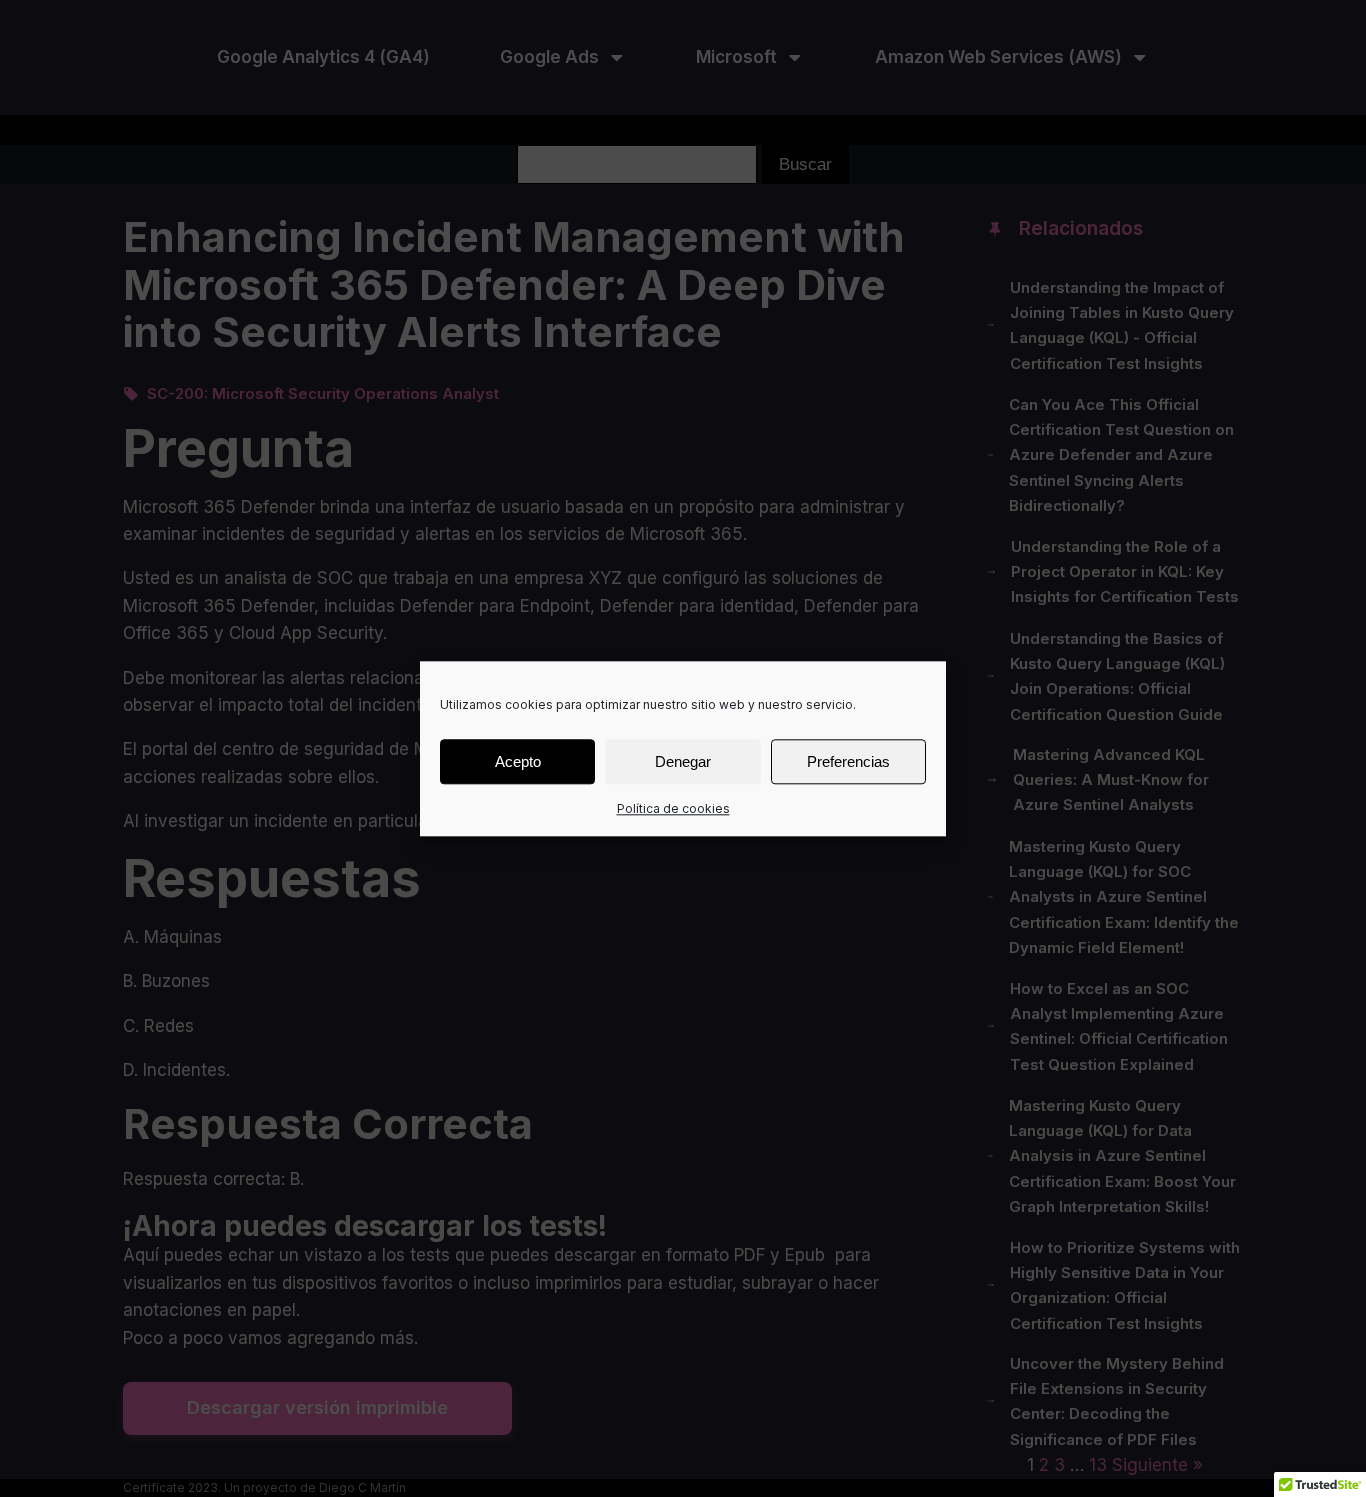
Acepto (518, 760)
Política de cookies (673, 808)
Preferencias (848, 760)
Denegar (683, 760)
